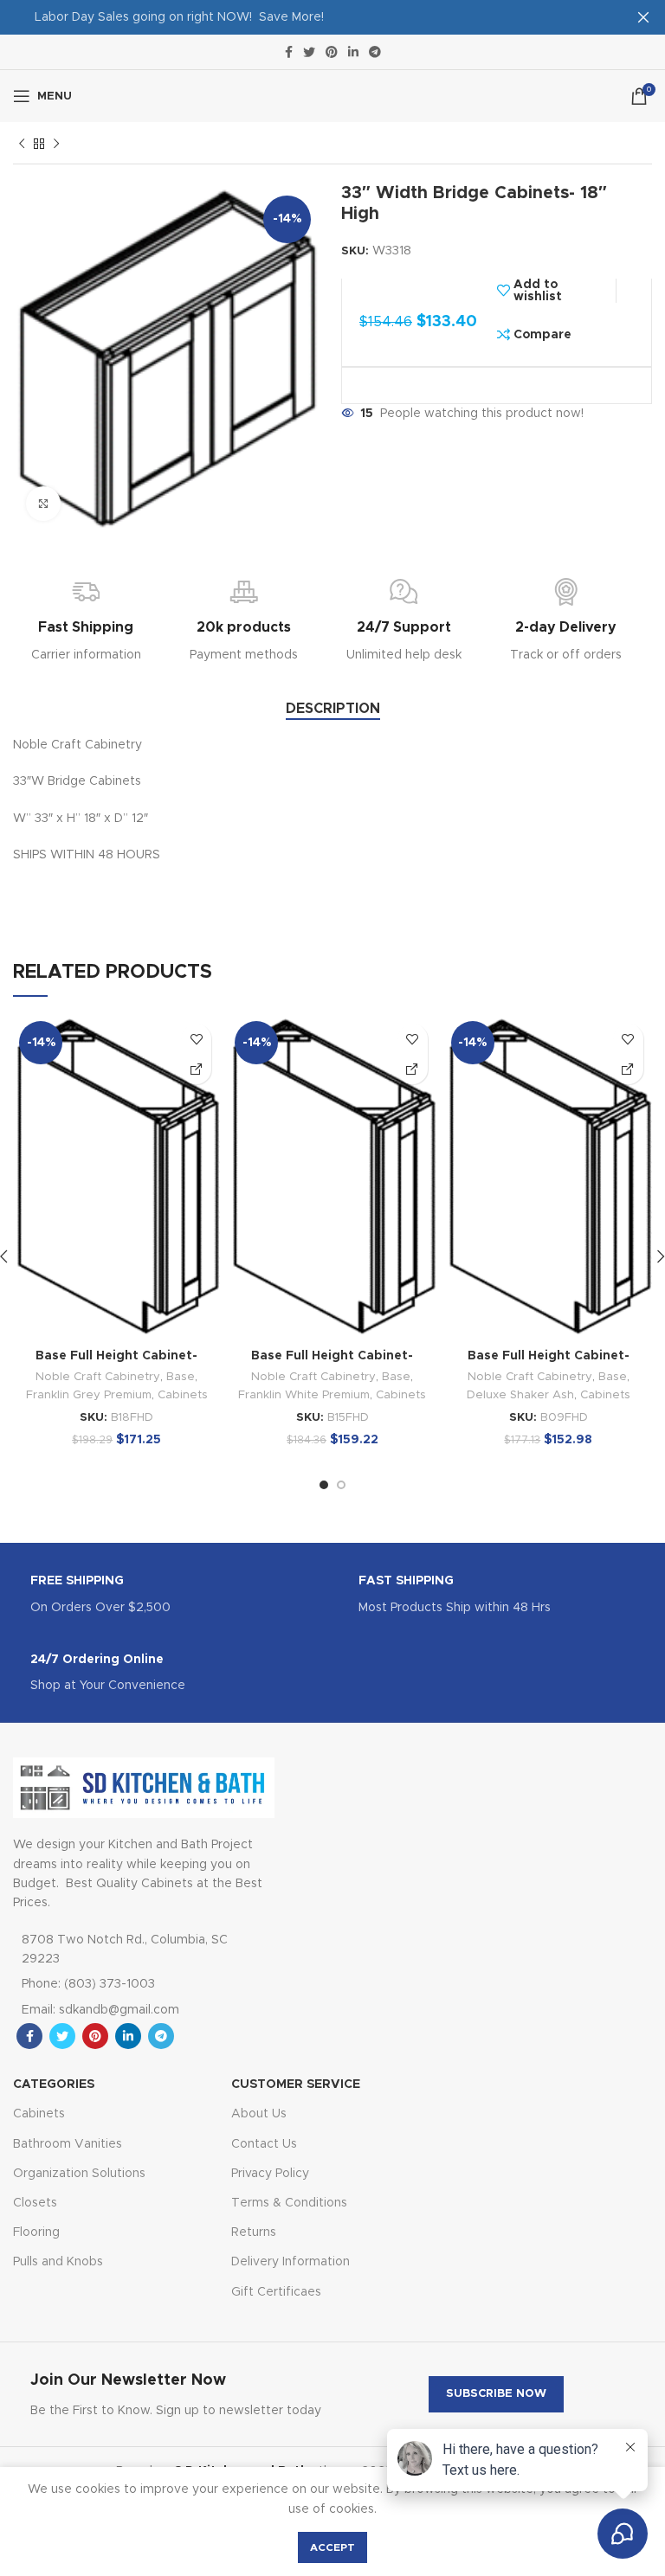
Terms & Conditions (289, 2203)
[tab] (333, 709)
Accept (332, 2547)
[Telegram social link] (375, 52)
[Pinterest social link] (332, 52)
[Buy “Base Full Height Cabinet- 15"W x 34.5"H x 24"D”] (413, 1069)
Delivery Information (291, 2262)
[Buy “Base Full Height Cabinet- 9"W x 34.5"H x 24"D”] (628, 1069)
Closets (35, 2203)
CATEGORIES (54, 2085)
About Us (259, 2114)
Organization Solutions (79, 2174)
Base (181, 1377)
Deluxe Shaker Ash (520, 1395)
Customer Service (296, 2085)
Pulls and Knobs (58, 2262)
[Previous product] (22, 145)
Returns (254, 2232)
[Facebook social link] (289, 52)
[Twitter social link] (309, 52)
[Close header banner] (643, 17)
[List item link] (126, 1984)
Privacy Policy (270, 2174)
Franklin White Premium (304, 1395)
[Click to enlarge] (43, 504)
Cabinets (183, 1395)
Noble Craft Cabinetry (98, 1377)
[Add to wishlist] (196, 1039)
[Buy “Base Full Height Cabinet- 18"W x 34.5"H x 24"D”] (196, 1069)
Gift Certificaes (276, 2292)
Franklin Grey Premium (89, 1395)
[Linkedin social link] (353, 52)
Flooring (36, 2232)
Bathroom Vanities (68, 2144)
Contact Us (264, 2144)
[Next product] (56, 145)
